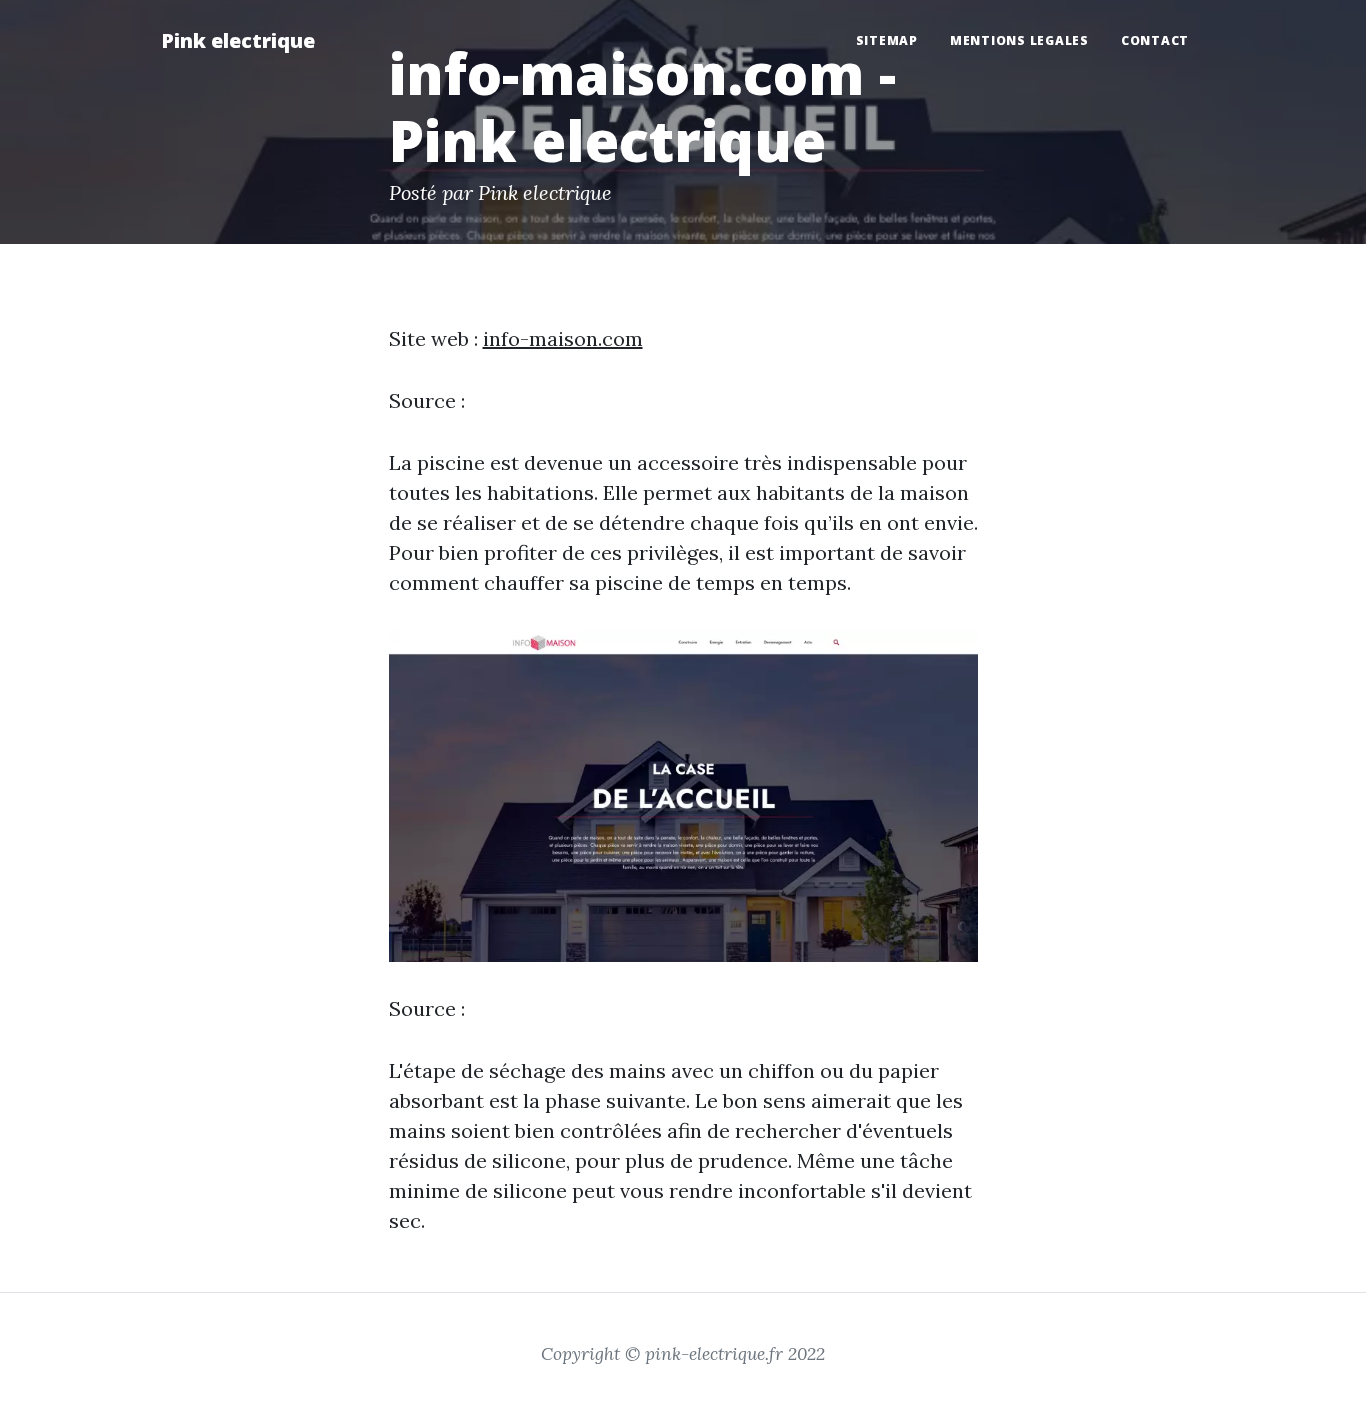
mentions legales (1019, 40)
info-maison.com (563, 338)
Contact (1155, 40)
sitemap (887, 40)
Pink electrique (238, 40)
